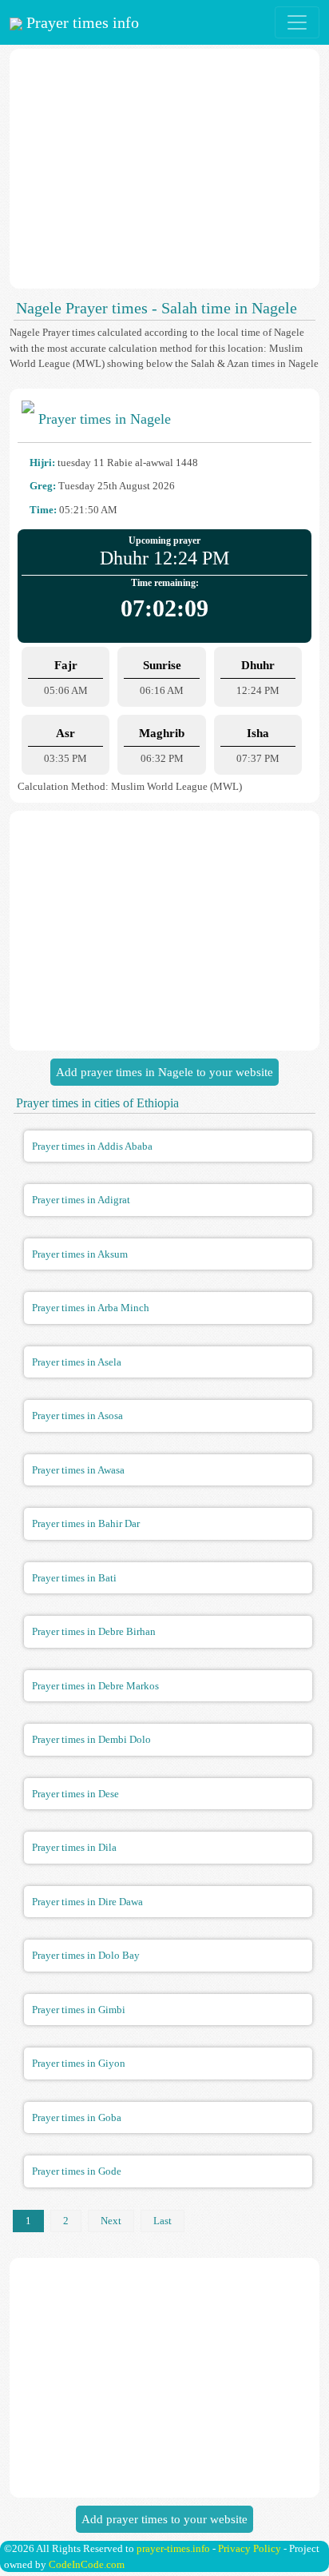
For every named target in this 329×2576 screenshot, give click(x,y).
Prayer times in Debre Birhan (94, 1631)
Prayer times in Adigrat (81, 1200)
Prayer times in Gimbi (79, 2010)
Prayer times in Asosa (77, 1416)
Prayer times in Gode (77, 2171)
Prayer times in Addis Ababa (92, 1146)
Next (111, 2221)
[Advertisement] (164, 169)
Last (163, 2221)
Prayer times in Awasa (78, 1470)
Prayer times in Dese (75, 1794)
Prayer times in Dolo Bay (86, 1955)
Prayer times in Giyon (79, 2063)
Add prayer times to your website (164, 2519)
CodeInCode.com (87, 2564)
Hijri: (42, 463)
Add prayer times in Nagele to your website (164, 1072)
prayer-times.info (173, 2548)
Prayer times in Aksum (80, 1254)
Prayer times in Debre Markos (95, 1686)
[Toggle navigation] (297, 22)
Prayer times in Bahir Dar (86, 1523)
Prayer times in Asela (77, 1362)
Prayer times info (81, 22)
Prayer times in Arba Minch (91, 1308)
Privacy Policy (250, 2548)
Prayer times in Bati (74, 1578)
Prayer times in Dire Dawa (87, 1902)
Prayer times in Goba (77, 2117)
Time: (43, 510)
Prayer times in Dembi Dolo (91, 1739)
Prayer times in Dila (74, 1847)
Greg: (43, 486)
